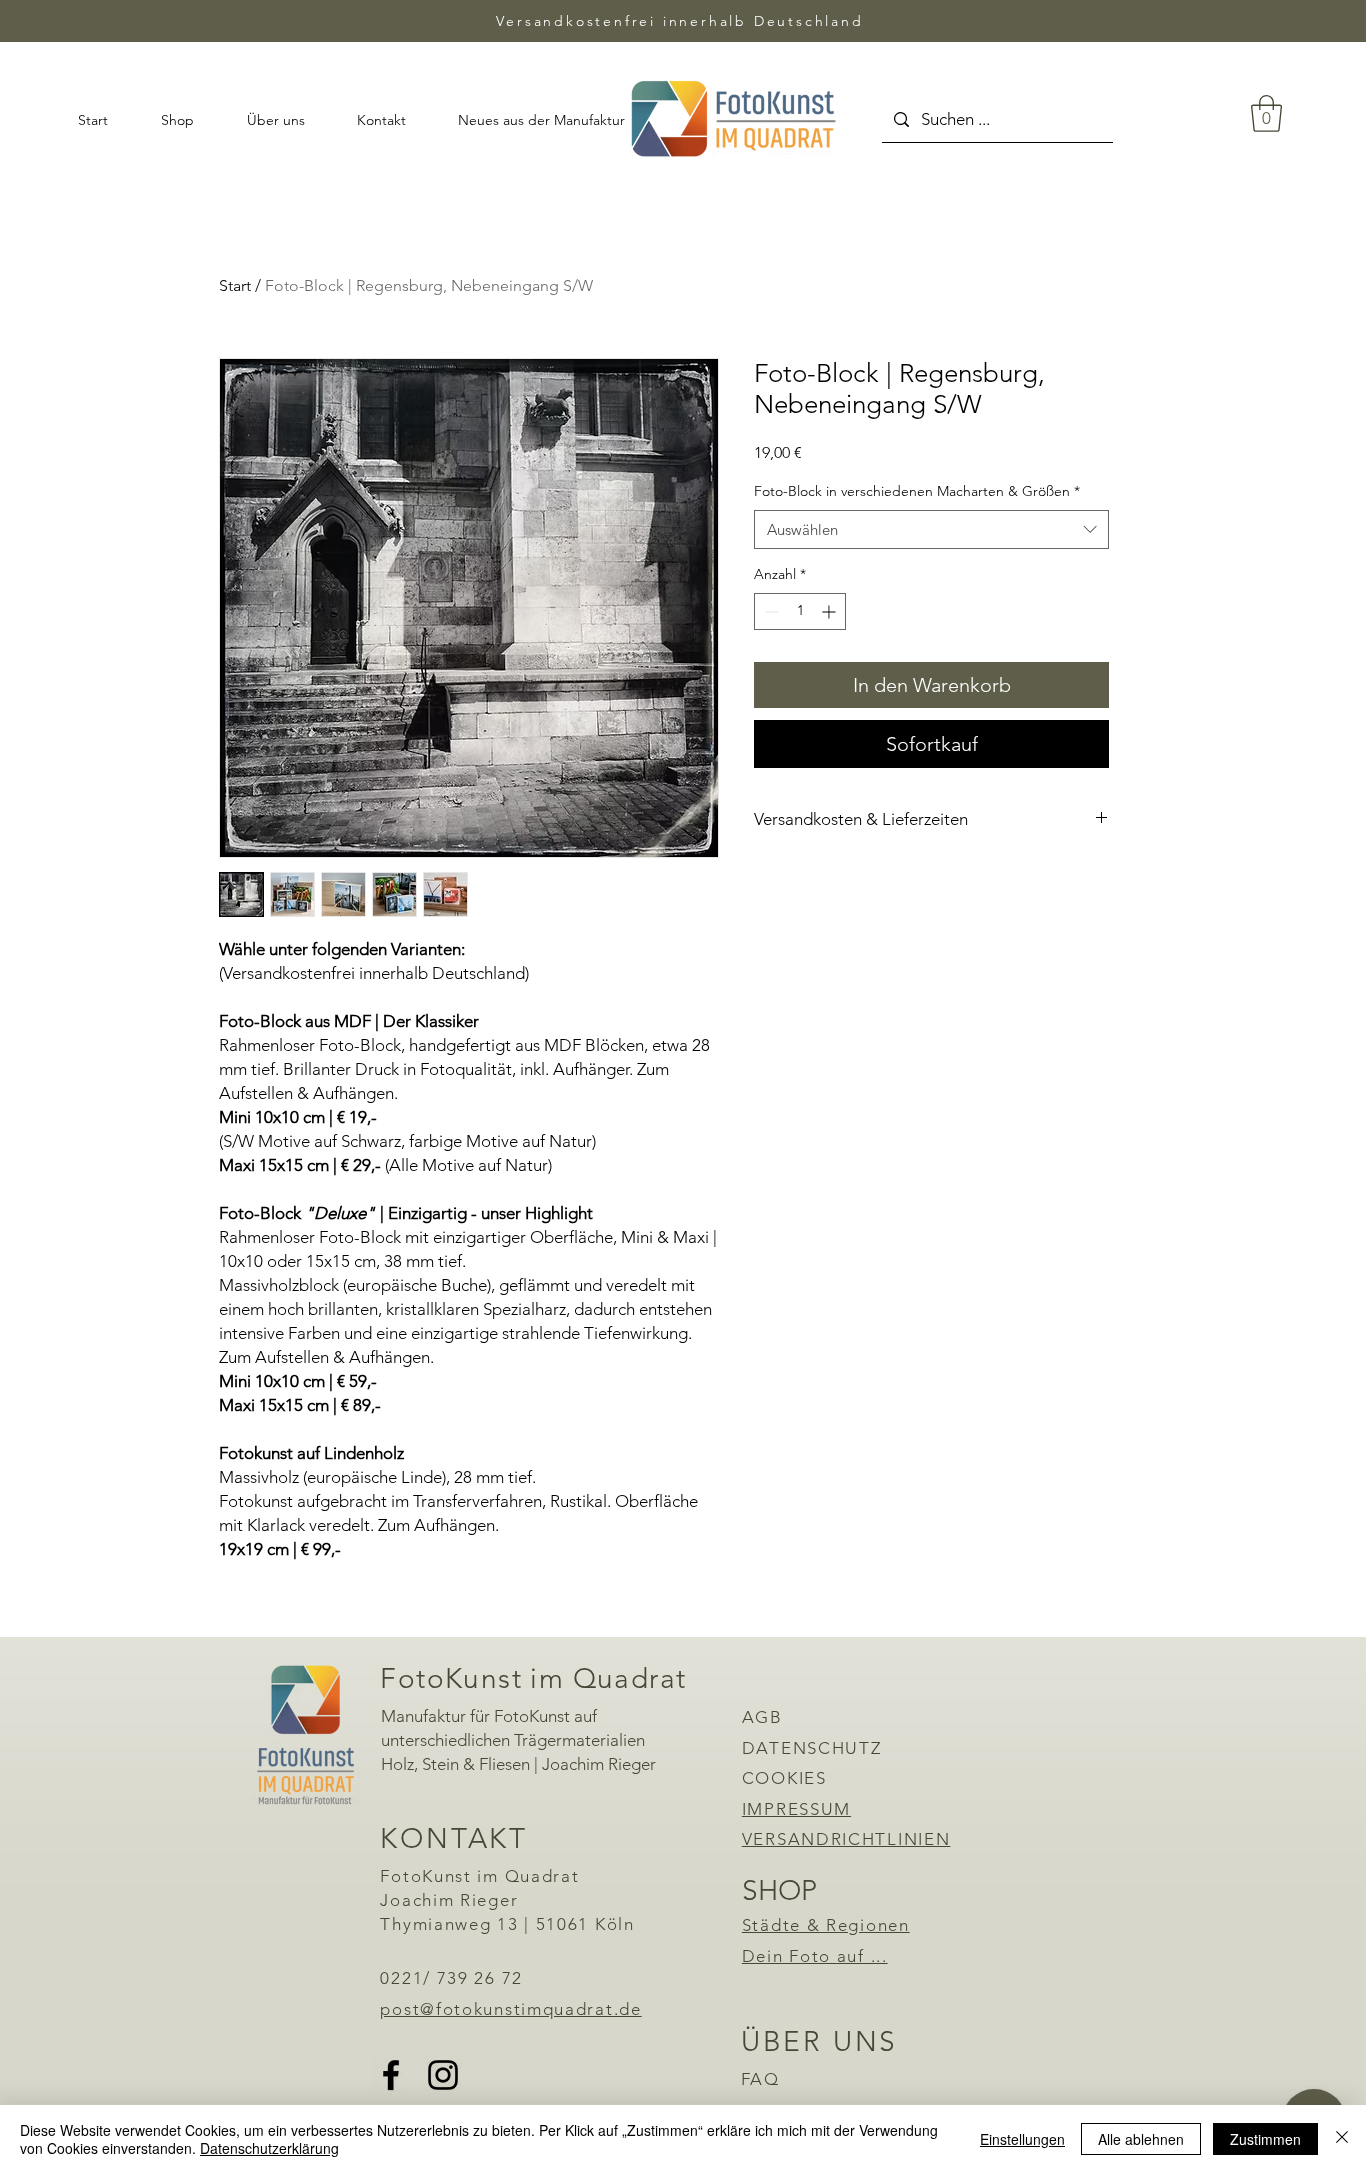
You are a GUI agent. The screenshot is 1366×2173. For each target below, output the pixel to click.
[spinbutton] (800, 611)
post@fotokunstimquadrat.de (510, 2009)
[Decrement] (769, 611)
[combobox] (931, 529)
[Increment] (830, 611)
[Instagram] (443, 2075)
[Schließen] (1342, 2139)
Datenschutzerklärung (269, 2148)
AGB (762, 1717)
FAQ (760, 2079)
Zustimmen (1265, 2139)
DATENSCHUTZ (812, 1748)
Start (235, 285)
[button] (1266, 113)
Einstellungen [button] (1022, 2139)
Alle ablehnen (1141, 2139)
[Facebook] (391, 2075)
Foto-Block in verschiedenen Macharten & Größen (917, 491)
